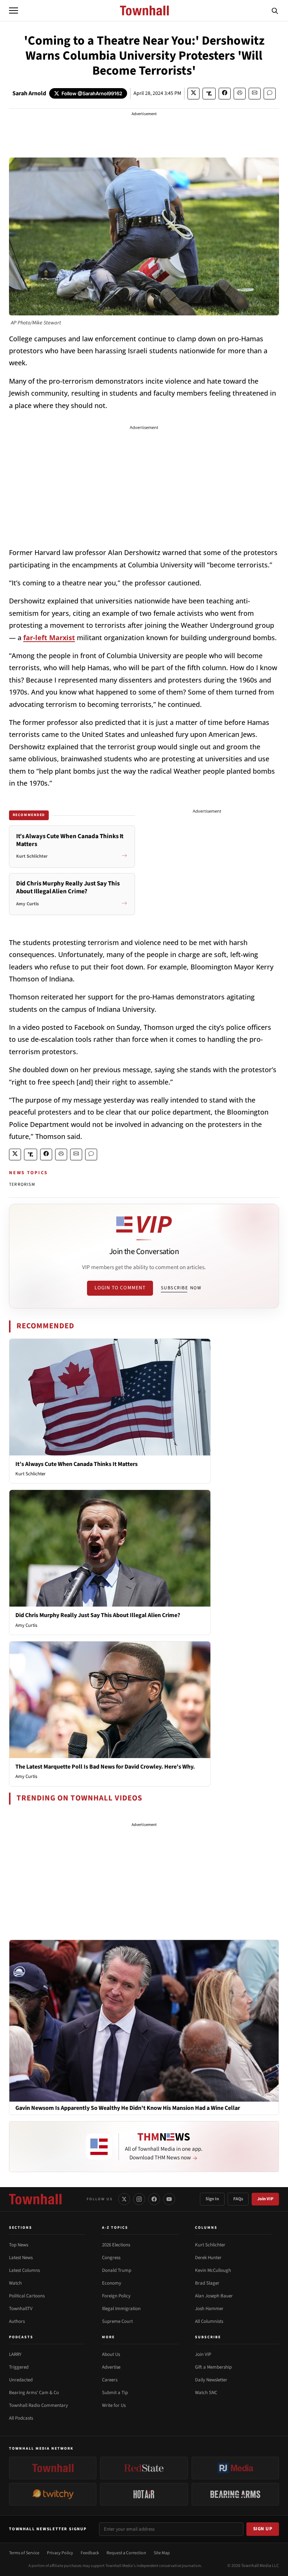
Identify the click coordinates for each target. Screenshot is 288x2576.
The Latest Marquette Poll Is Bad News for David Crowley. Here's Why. (105, 1767)
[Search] (275, 11)
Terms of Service (24, 2553)
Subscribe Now (181, 1288)
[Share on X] (193, 94)
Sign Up (263, 2529)
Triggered (19, 2367)
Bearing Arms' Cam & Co (34, 2393)
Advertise (111, 2367)
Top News (19, 2245)
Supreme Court (117, 2321)
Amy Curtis (26, 1625)
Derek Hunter (208, 2258)
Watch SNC (206, 2393)
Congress (111, 2258)
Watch (15, 2283)
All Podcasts (21, 2418)
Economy (112, 2283)
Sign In (212, 2199)
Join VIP (265, 2199)
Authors (17, 2321)
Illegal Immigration (121, 2309)
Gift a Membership (213, 2367)
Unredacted (21, 2380)
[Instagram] (139, 2199)
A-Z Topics (115, 2228)
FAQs (238, 2199)
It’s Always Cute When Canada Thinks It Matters (76, 1464)
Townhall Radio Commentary (38, 2405)
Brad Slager (207, 2283)
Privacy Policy (60, 2553)
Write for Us (114, 2405)
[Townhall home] (35, 2199)
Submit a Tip (115, 2393)
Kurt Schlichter (31, 1474)
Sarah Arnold (29, 93)
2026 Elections (116, 2245)
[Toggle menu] (13, 11)
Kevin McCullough (213, 2270)
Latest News (21, 2258)
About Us (111, 2354)
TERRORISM (22, 1184)
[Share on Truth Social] (209, 94)
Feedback (90, 2553)
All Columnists (209, 2321)
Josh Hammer (209, 2309)
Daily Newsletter (211, 2380)
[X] (124, 2199)
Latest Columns (24, 2270)
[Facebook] (154, 2199)
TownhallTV (21, 2309)
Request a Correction (126, 2553)
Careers (110, 2380)
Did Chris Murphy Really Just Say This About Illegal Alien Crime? (98, 1615)
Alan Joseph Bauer (214, 2296)
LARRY (15, 2354)
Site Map (162, 2553)
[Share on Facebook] (225, 94)
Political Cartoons (27, 2296)
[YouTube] (169, 2199)
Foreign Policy (116, 2296)
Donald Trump (117, 2270)
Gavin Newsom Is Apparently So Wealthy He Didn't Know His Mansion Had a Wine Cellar (128, 2108)
